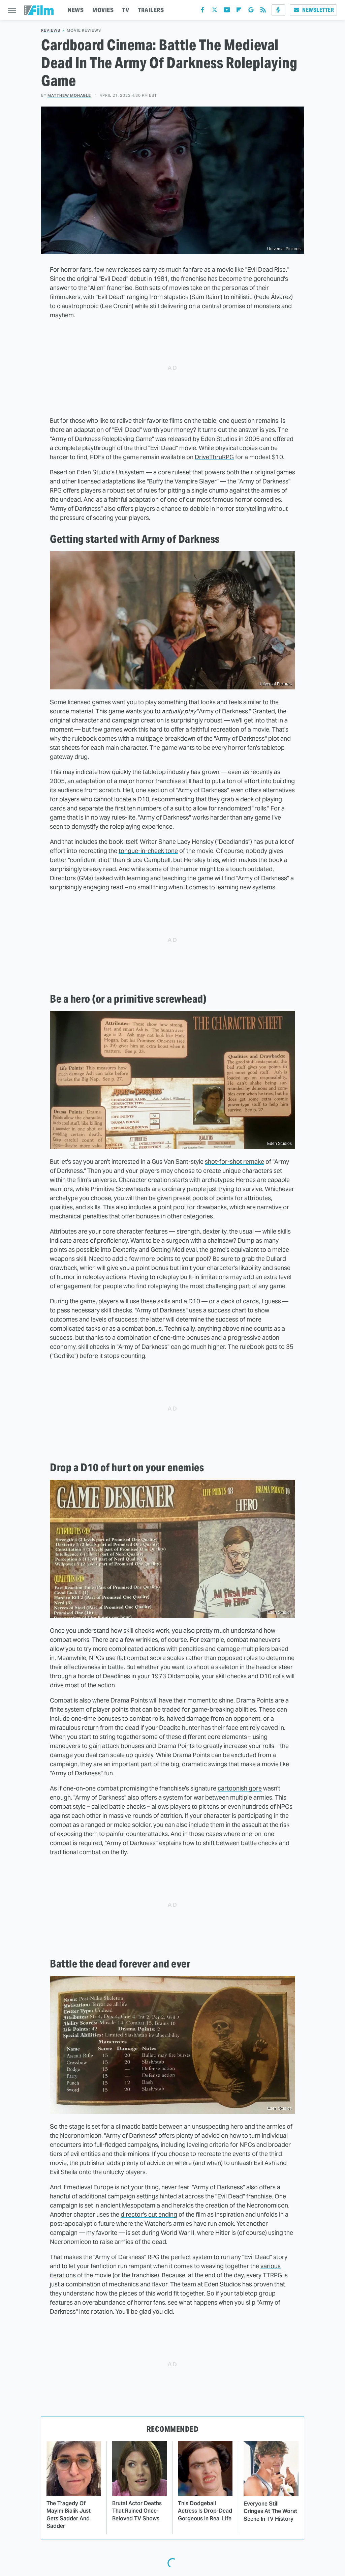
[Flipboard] (239, 11)
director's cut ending (149, 2214)
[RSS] (263, 11)
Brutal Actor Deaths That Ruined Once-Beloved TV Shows (137, 2511)
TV (126, 10)
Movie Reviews (84, 31)
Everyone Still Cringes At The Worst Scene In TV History (270, 2511)
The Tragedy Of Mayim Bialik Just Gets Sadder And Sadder (69, 2515)
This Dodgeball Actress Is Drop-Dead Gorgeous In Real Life (205, 2511)
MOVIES (103, 10)
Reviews (51, 31)
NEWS (76, 10)
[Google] (251, 11)
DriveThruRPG (214, 457)
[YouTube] (227, 11)
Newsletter (318, 10)
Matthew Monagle (69, 95)
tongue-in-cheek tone (148, 851)
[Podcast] (278, 10)
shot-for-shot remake (234, 1162)
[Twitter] (215, 11)
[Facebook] (202, 11)
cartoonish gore (240, 1788)
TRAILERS (151, 10)
